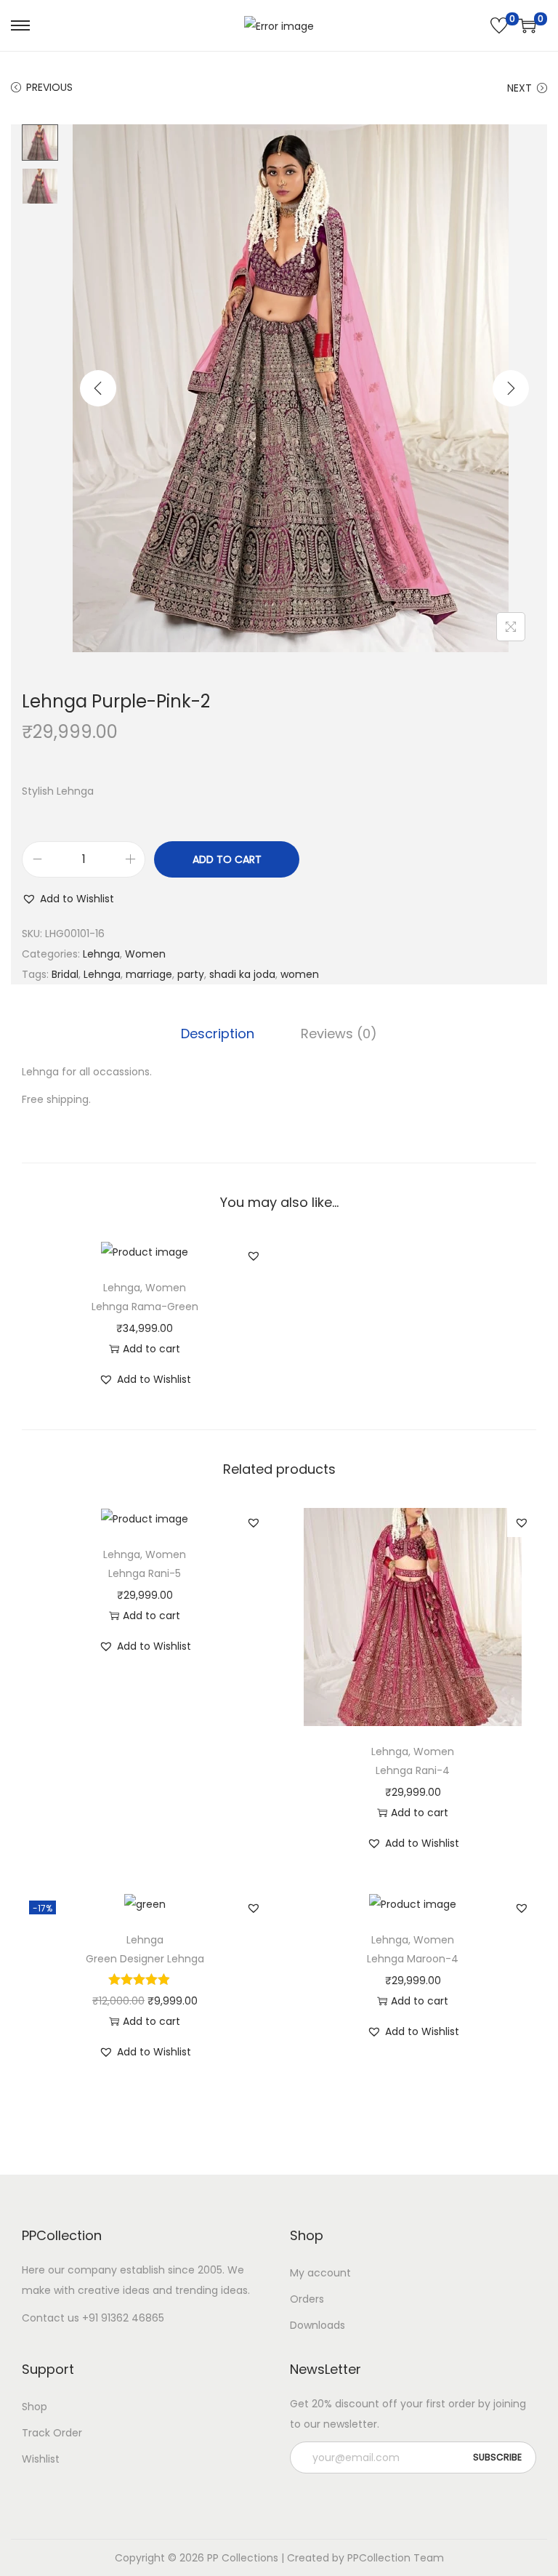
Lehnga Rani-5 (145, 1573)
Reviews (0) (339, 1034)
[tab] (218, 1034)
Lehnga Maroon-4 (413, 1959)
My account (320, 2273)
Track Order (52, 2433)
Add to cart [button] (151, 1349)
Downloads (318, 2325)
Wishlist (41, 2459)
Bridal (65, 974)
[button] (68, 899)
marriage (149, 974)
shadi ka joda (242, 974)
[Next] (511, 388)
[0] (499, 25)
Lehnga (101, 954)
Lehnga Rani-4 (413, 1770)
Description (218, 1034)
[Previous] (98, 388)
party (191, 974)
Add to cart (227, 859)
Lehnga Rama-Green (145, 1307)
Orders (307, 2299)
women (300, 974)
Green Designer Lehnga (145, 1959)
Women (145, 954)
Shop (35, 2407)
